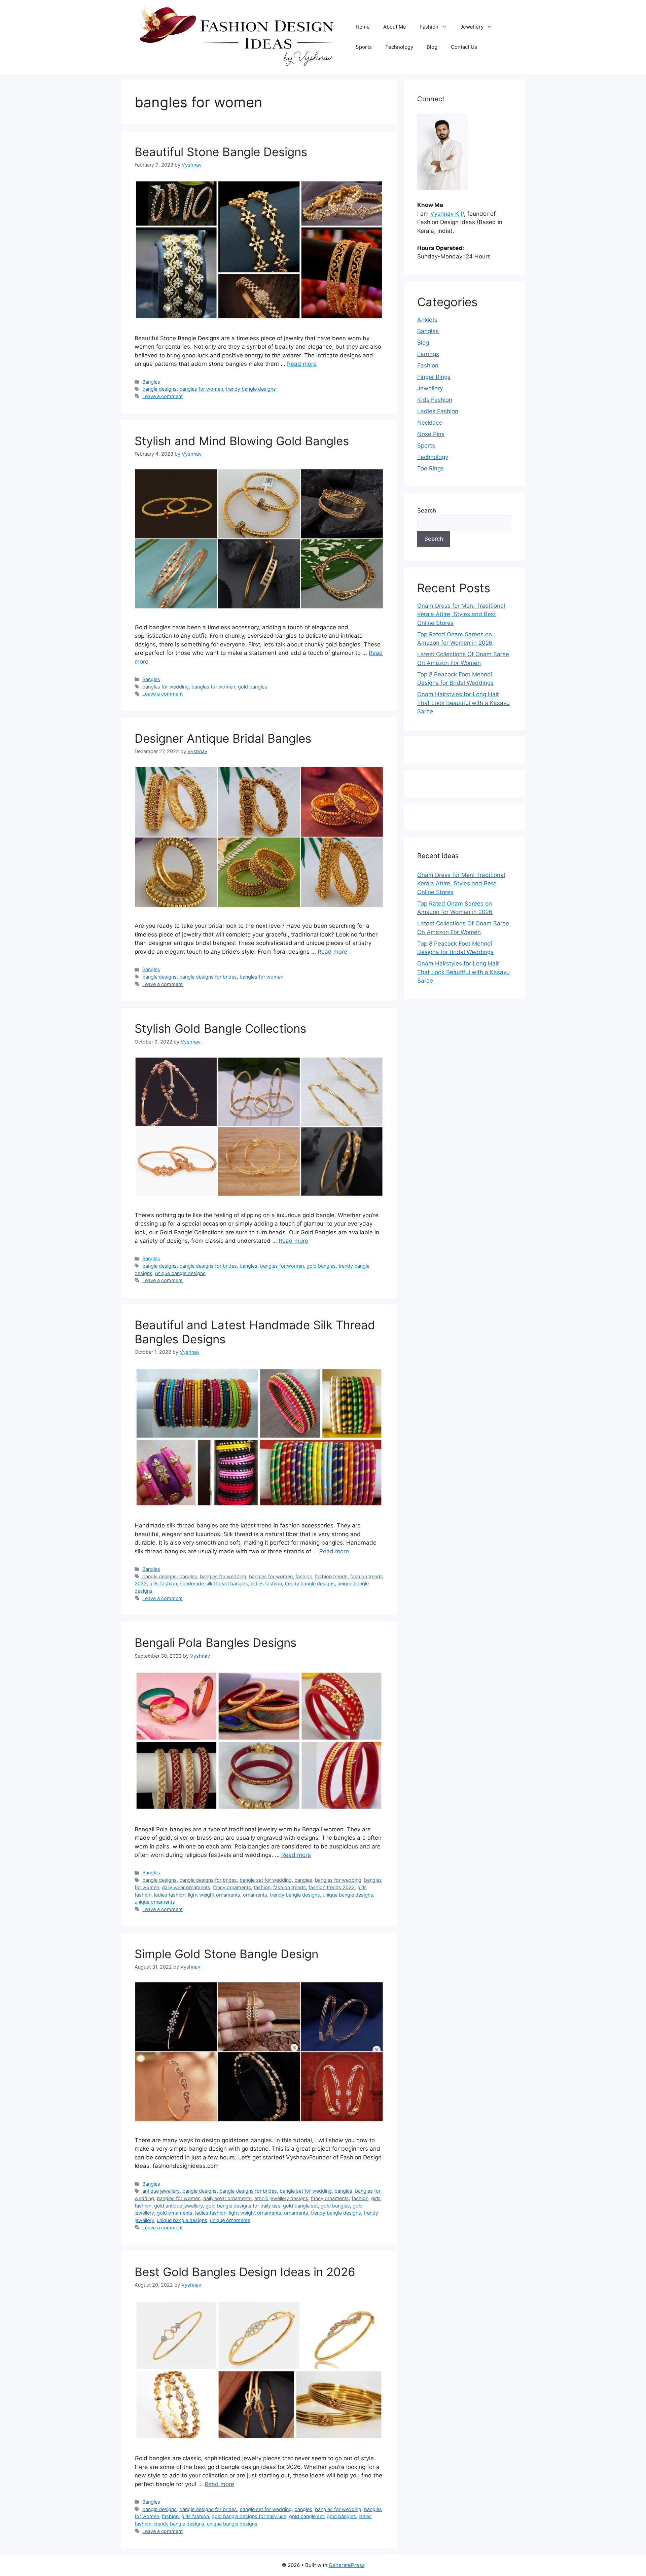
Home (363, 27)
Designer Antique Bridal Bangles (223, 738)
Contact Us (464, 47)
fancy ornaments (232, 1887)
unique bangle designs (180, 1273)
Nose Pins (431, 434)
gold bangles (253, 687)
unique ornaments (155, 1902)
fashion (304, 1576)
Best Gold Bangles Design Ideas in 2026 (245, 2272)
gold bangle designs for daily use (243, 2206)
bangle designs (159, 389)
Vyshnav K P (447, 214)
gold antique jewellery (178, 2206)
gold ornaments (175, 2213)
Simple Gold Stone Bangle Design (226, 1954)
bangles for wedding (166, 687)
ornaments (255, 1895)
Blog (432, 47)
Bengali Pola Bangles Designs (216, 1643)
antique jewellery (161, 2191)
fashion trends (331, 1576)
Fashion (429, 27)
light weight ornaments (214, 1895)
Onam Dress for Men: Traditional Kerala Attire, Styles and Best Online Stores (461, 614)
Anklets (427, 320)
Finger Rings (434, 377)
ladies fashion (266, 1583)
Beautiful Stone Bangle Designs (221, 152)
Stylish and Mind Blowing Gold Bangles (242, 441)
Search (427, 510)
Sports (364, 47)
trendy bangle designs (251, 389)
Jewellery (472, 27)
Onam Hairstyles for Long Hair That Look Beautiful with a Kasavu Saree (463, 703)
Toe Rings (430, 468)
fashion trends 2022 (332, 1887)
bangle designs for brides (208, 977)
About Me (395, 27)
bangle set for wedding (266, 1880)
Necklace (430, 423)
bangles (248, 1266)
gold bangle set (300, 2206)
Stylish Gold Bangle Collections (220, 1028)
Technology (399, 47)
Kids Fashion (435, 400)
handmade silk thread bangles (214, 1583)
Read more (302, 364)
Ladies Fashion (438, 411)
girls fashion (163, 1583)
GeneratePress (347, 2565)
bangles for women (201, 389)
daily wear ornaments (186, 1887)
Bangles (151, 382)
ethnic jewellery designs (281, 2198)
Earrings (428, 354)
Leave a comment (163, 396)
